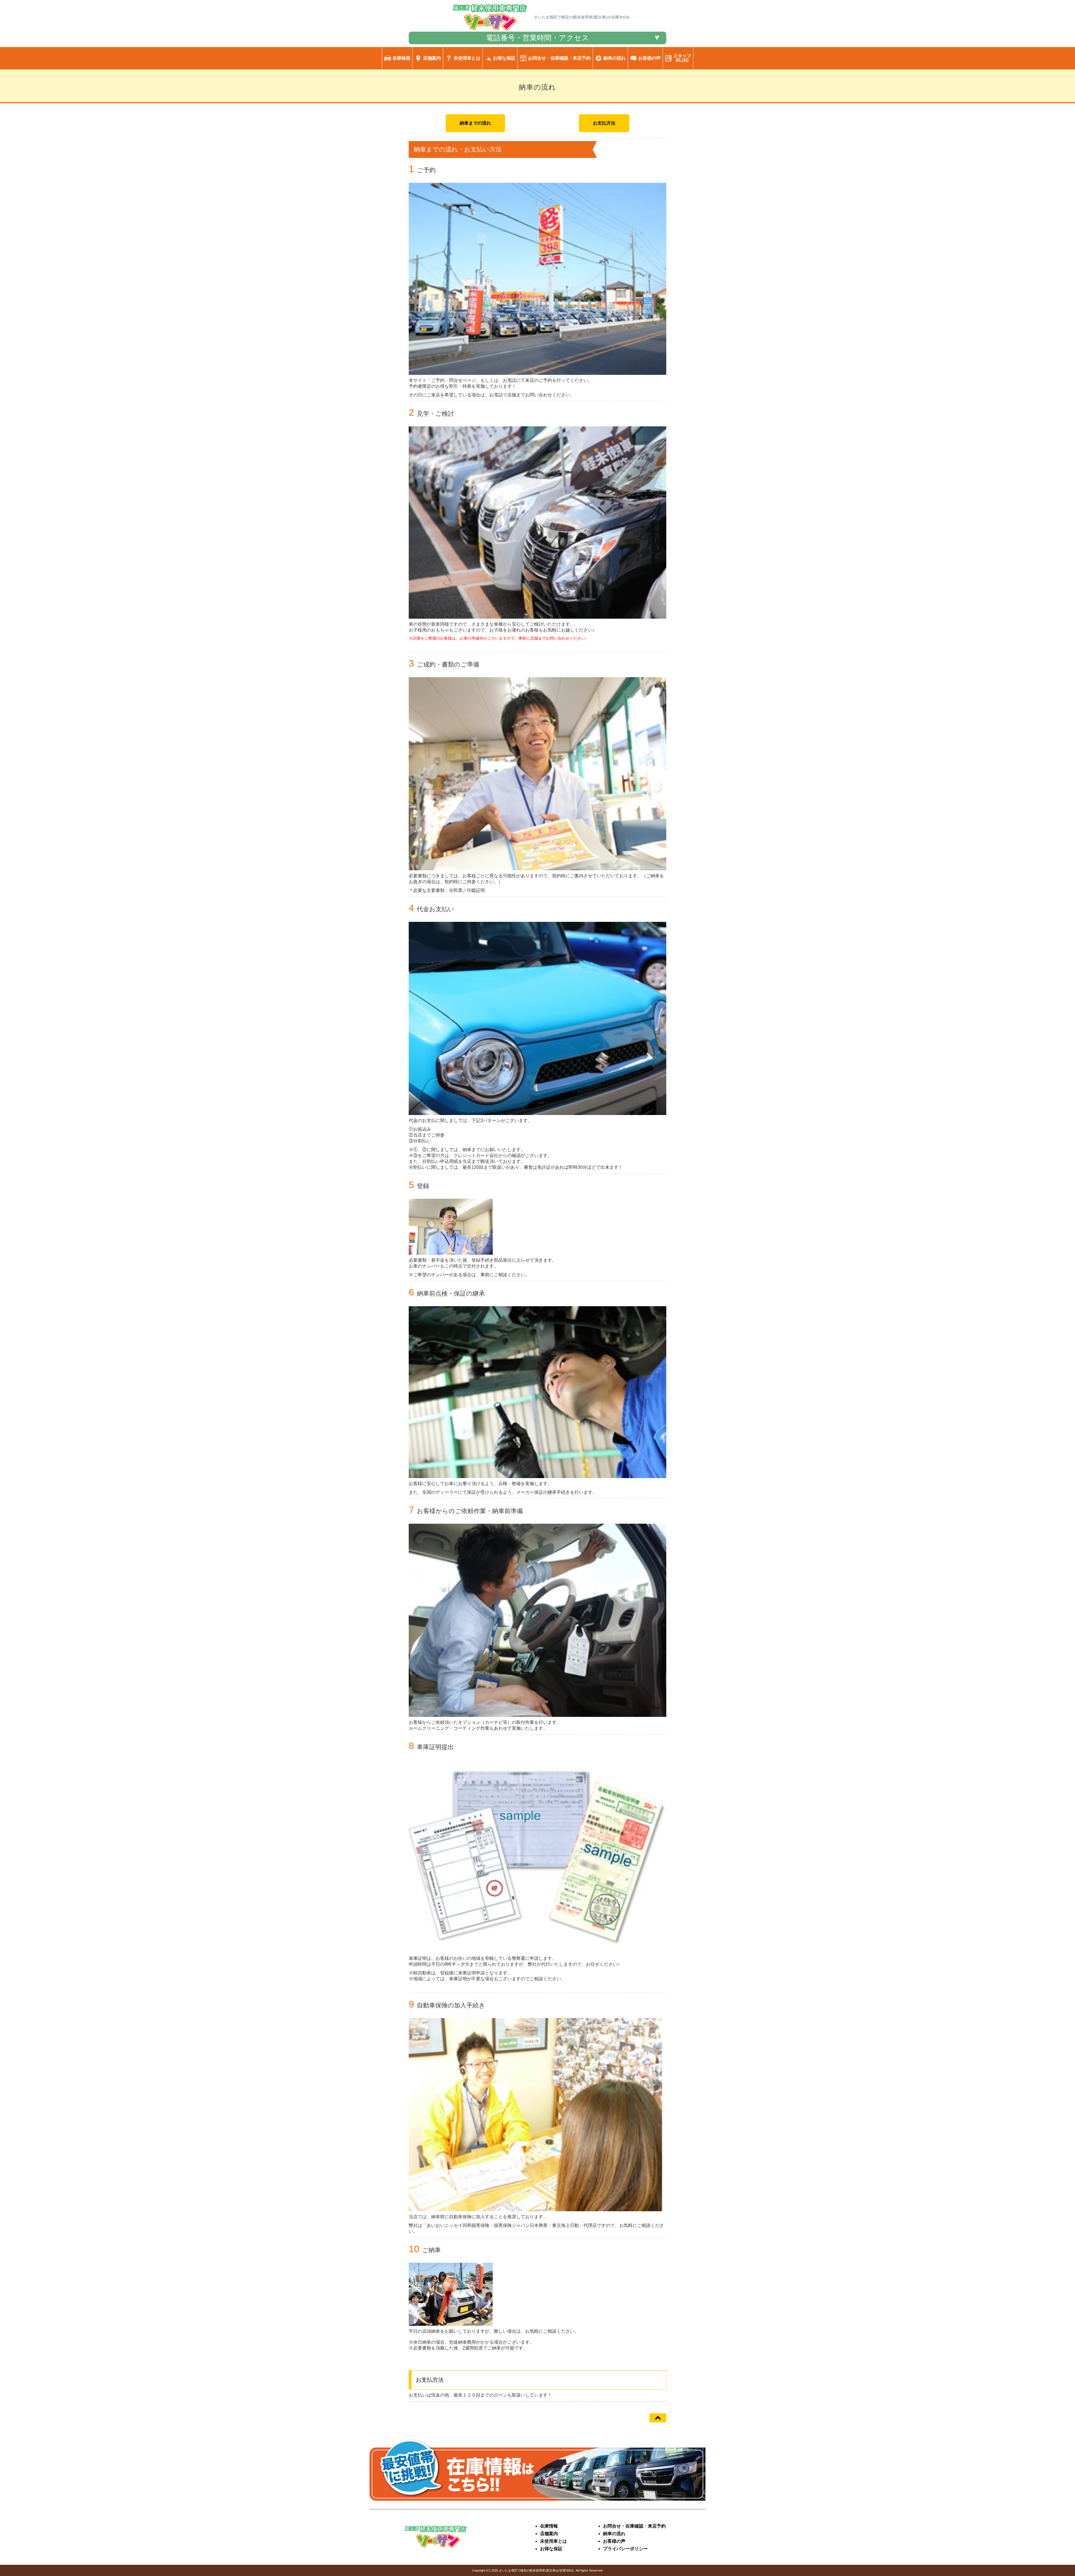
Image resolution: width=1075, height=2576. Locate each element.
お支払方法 (604, 123)
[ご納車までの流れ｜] (490, 30)
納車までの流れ (475, 123)
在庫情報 (549, 2526)
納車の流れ (614, 2534)
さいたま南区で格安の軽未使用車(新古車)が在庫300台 (536, 2570)
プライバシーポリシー (625, 2549)
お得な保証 (551, 2549)
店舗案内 (549, 2534)
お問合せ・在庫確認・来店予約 (634, 2526)
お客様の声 (614, 2541)
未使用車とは (553, 2541)
